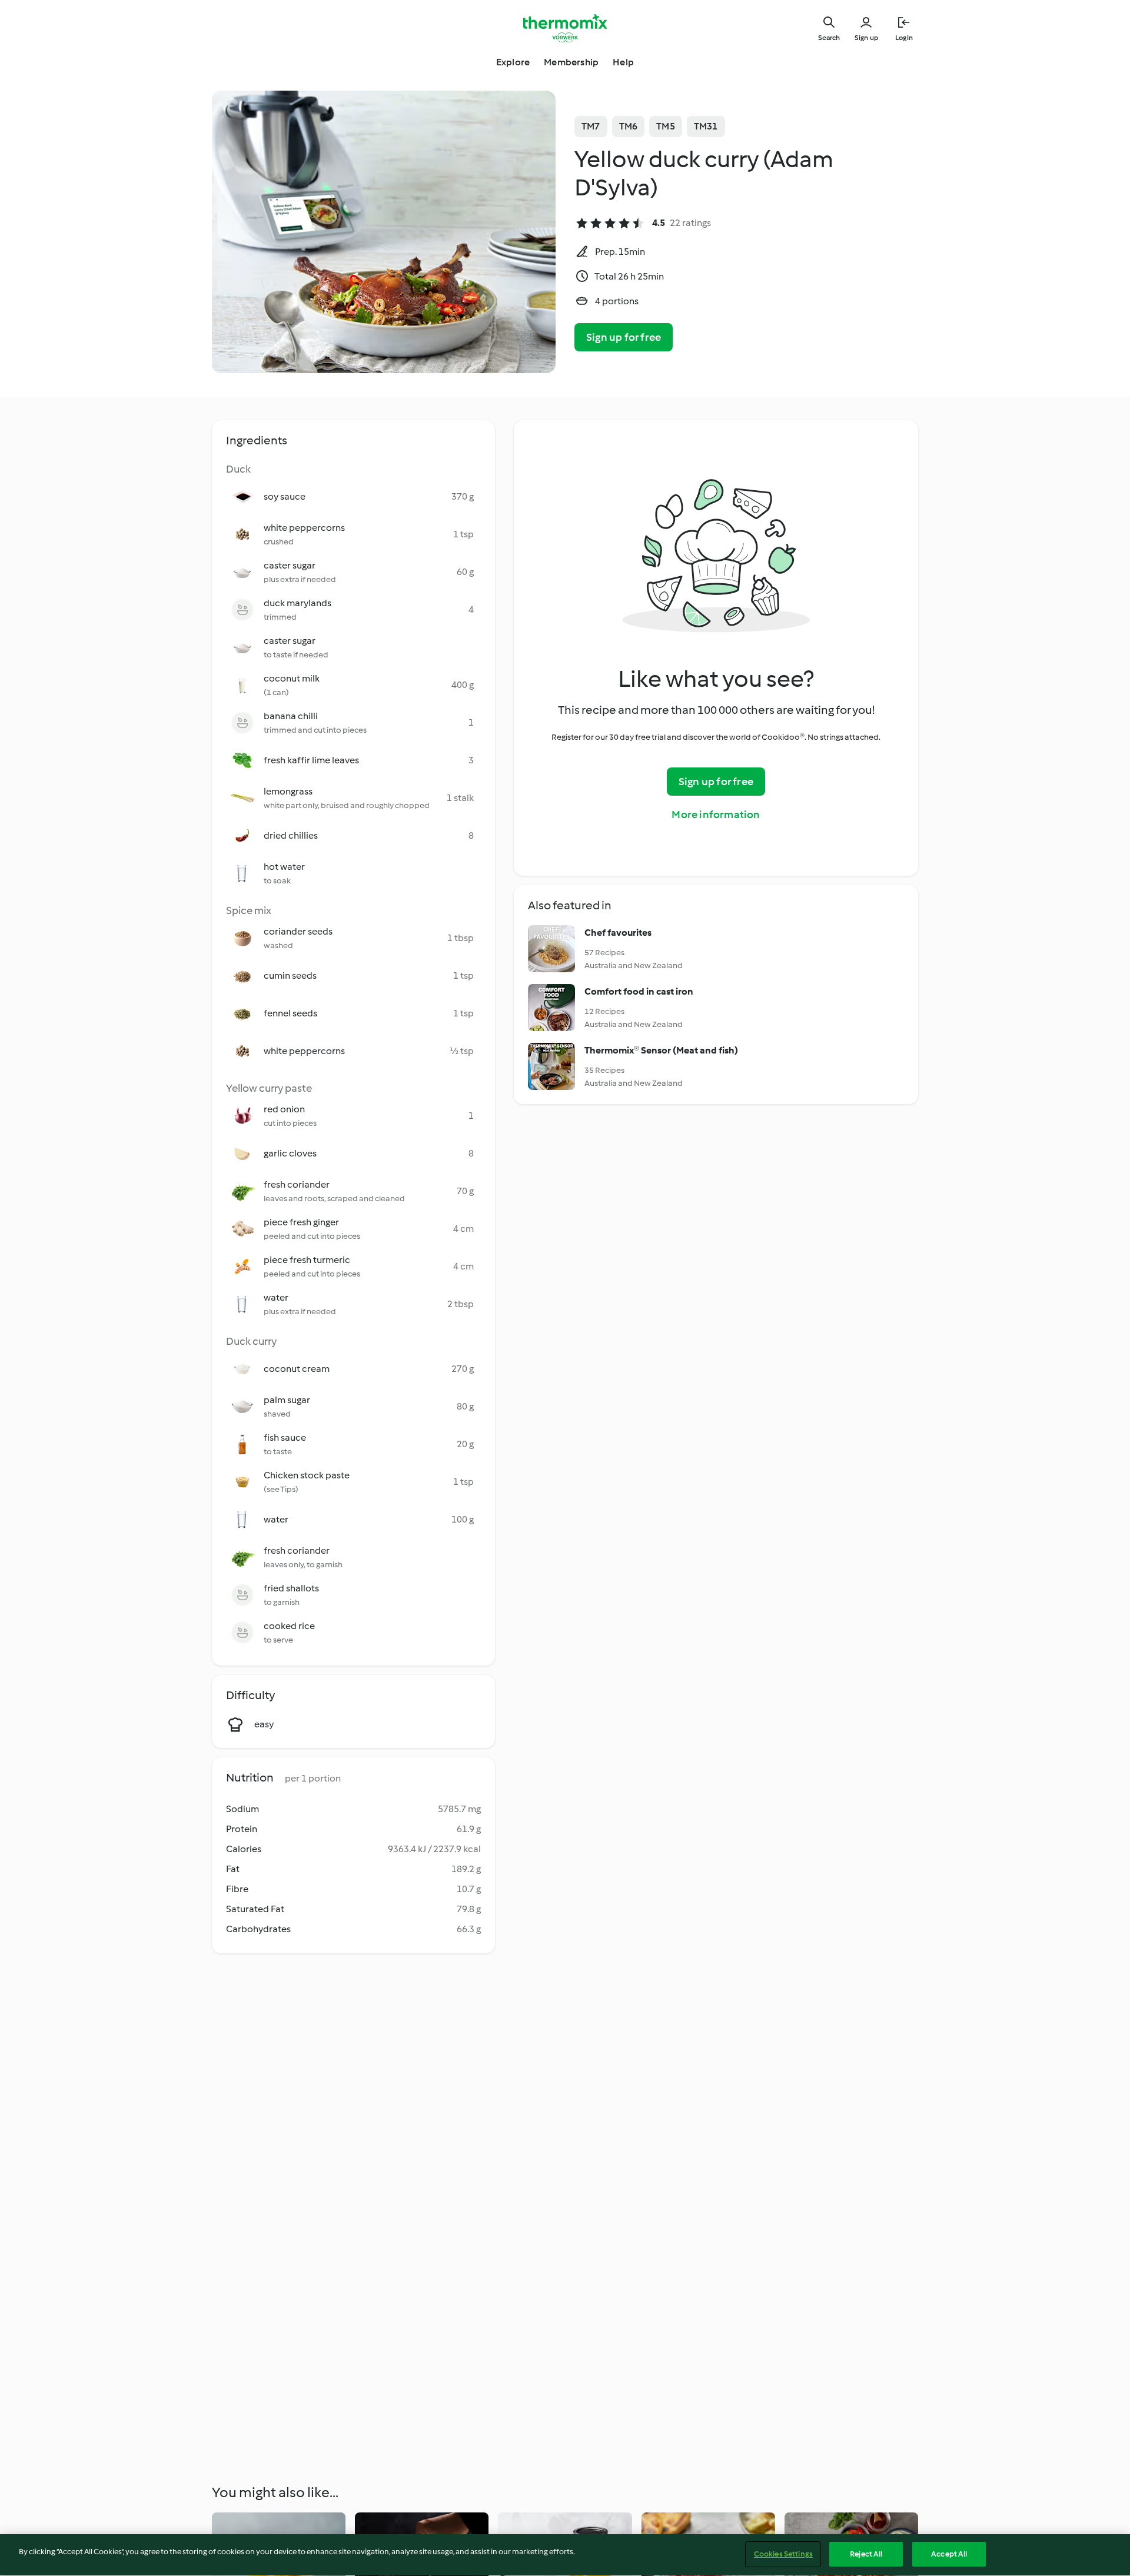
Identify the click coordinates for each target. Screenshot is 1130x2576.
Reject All (866, 2554)
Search (829, 38)
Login (904, 38)
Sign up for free (624, 337)
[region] (565, 2555)
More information (716, 815)
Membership (571, 62)
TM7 (591, 126)
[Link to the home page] (565, 28)
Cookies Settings (783, 2554)
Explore (513, 62)
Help (623, 62)
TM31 (706, 126)
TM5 (666, 126)
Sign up (866, 38)
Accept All (949, 2554)
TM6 (629, 126)
